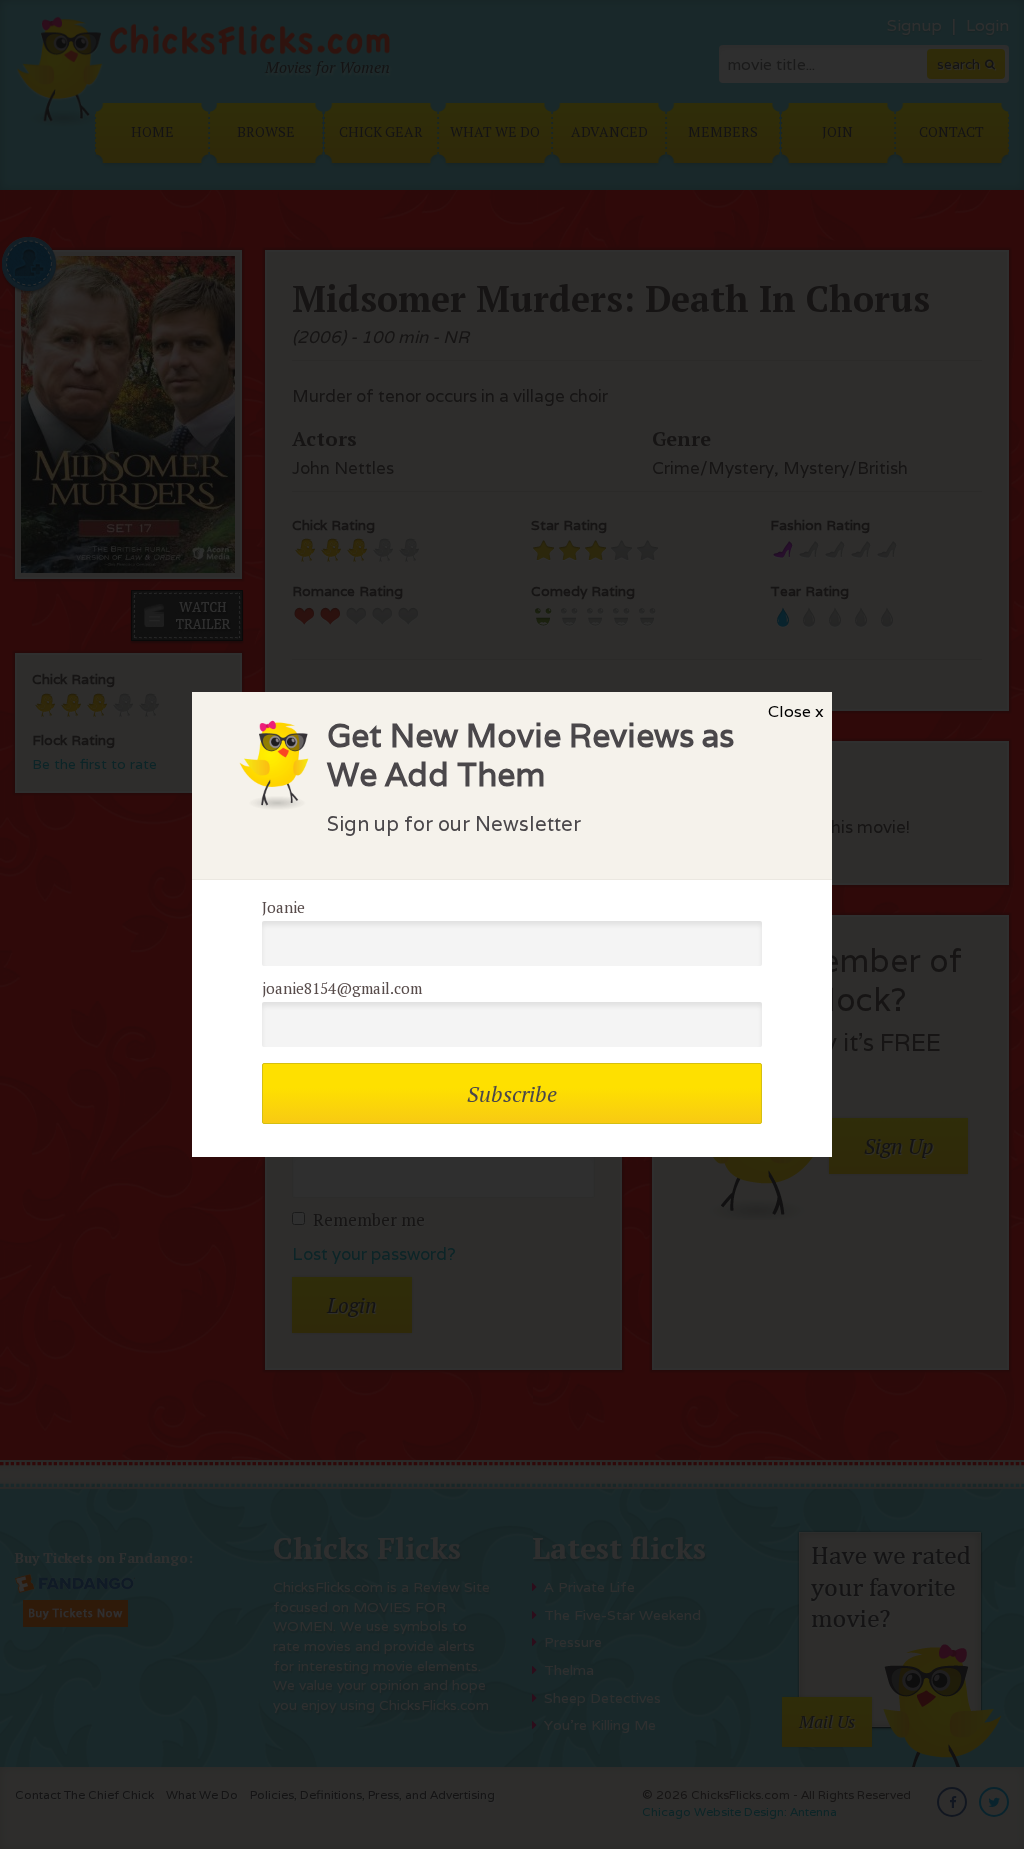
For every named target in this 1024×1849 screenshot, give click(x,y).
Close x (796, 711)
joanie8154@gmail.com (342, 988)
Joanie (283, 907)
